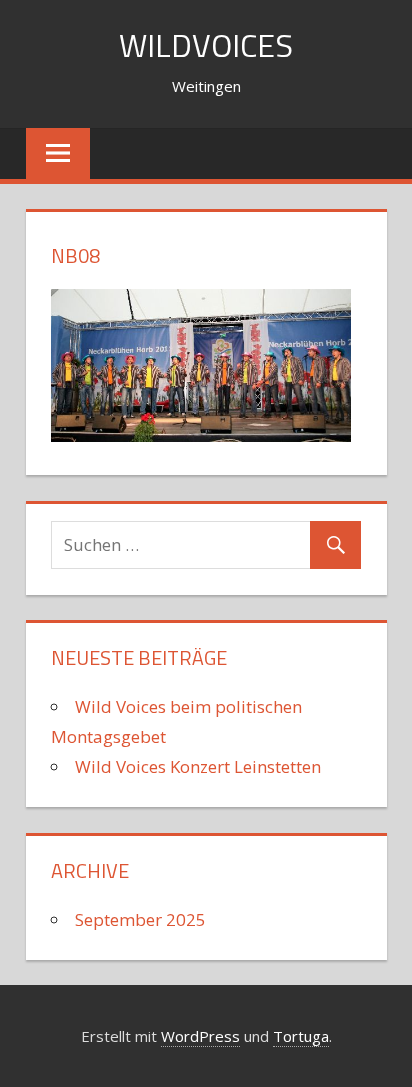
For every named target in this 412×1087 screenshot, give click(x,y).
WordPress (200, 1036)
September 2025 (140, 919)
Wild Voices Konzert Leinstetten (198, 766)
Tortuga (301, 1036)
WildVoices (206, 45)
